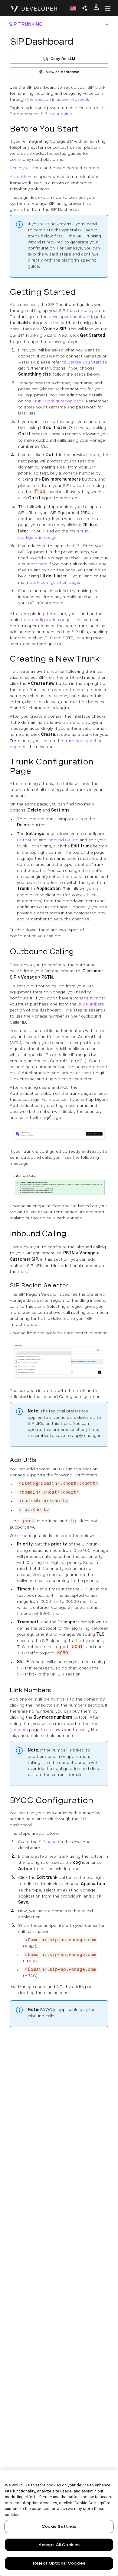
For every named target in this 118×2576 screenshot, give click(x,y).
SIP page (48, 1842)
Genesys (18, 168)
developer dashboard (70, 316)
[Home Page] (34, 8)
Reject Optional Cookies (59, 2563)
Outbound (27, 840)
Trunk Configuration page (58, 401)
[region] (59, 2523)
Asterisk (18, 176)
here (43, 564)
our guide (62, 114)
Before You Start (85, 362)
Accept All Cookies (59, 2545)
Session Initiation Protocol (61, 99)
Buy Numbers (91, 1004)
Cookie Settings (59, 2526)
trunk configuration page (54, 582)
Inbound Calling (63, 840)
